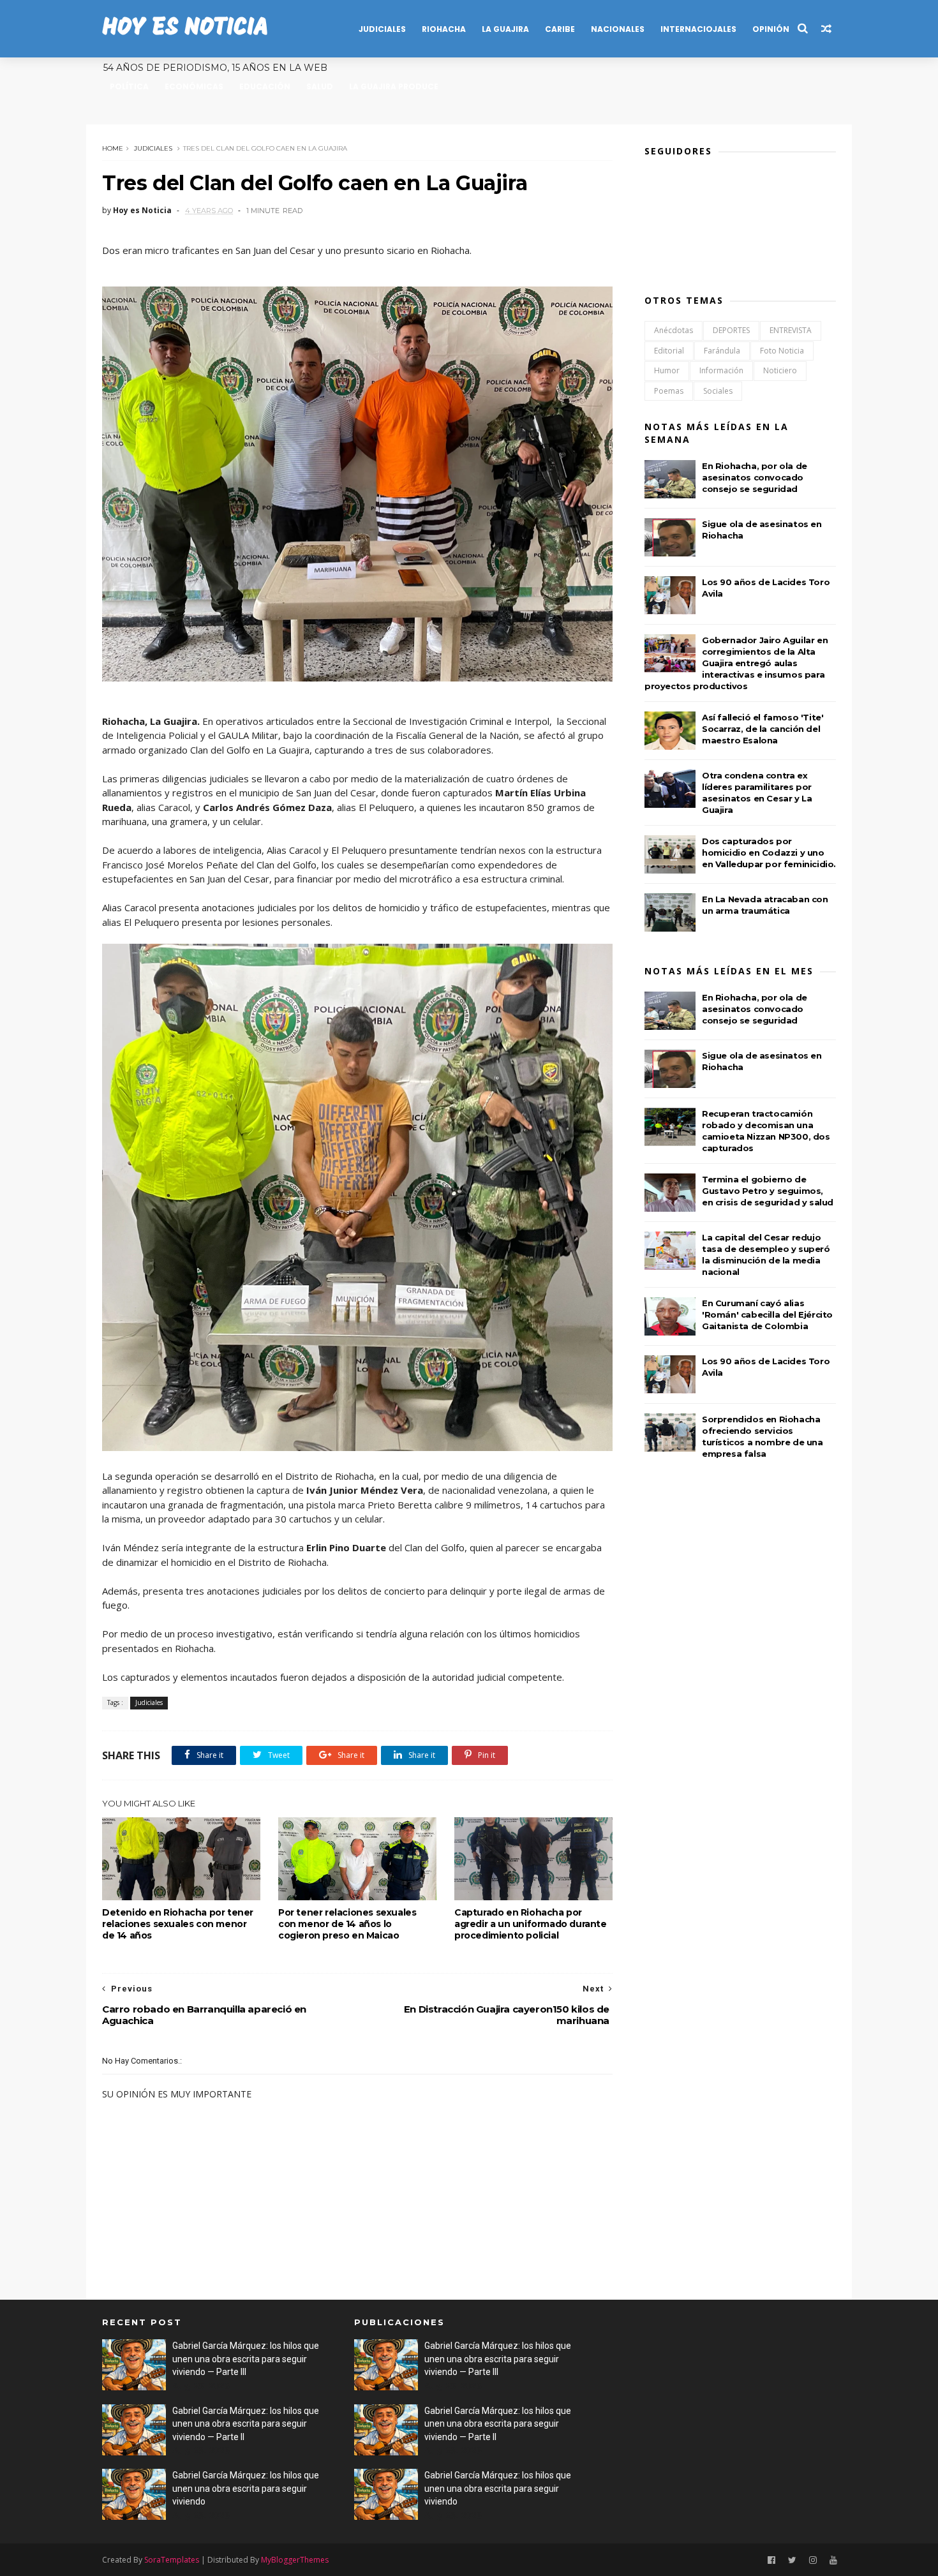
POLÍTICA (129, 86)
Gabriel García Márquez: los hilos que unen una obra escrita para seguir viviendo (246, 2488)
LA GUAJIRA (505, 29)
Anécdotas (674, 330)
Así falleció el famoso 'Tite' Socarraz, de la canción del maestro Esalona (763, 729)
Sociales (718, 391)
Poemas (669, 391)
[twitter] (792, 2560)
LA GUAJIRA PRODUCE (394, 86)
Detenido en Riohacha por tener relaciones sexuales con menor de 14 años (178, 1924)
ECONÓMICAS (194, 86)
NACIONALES (618, 29)
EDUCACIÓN (265, 86)
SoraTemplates (172, 2560)
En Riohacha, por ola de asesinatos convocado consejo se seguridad (755, 477)
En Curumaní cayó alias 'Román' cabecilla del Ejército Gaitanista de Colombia (767, 1314)
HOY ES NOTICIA (185, 28)
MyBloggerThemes (295, 2560)
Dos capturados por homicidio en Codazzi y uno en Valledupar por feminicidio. (769, 852)
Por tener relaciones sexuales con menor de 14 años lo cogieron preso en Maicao (347, 1924)
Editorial (669, 351)
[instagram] (813, 2560)
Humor (667, 370)
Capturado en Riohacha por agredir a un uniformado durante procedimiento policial (531, 1924)
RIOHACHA (444, 29)
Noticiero (780, 370)
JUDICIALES (382, 29)
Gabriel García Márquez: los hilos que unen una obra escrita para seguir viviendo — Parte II (246, 2424)
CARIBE (560, 29)
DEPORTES (731, 330)
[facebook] (771, 2560)
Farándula (722, 351)
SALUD (320, 86)
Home (113, 148)
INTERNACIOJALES (698, 29)
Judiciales (153, 148)
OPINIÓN (771, 29)
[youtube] (833, 2560)
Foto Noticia (782, 351)
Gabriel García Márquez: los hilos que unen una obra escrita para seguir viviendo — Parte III (246, 2359)
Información (721, 370)
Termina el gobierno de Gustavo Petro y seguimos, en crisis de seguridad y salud (768, 1191)
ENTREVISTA (791, 330)
